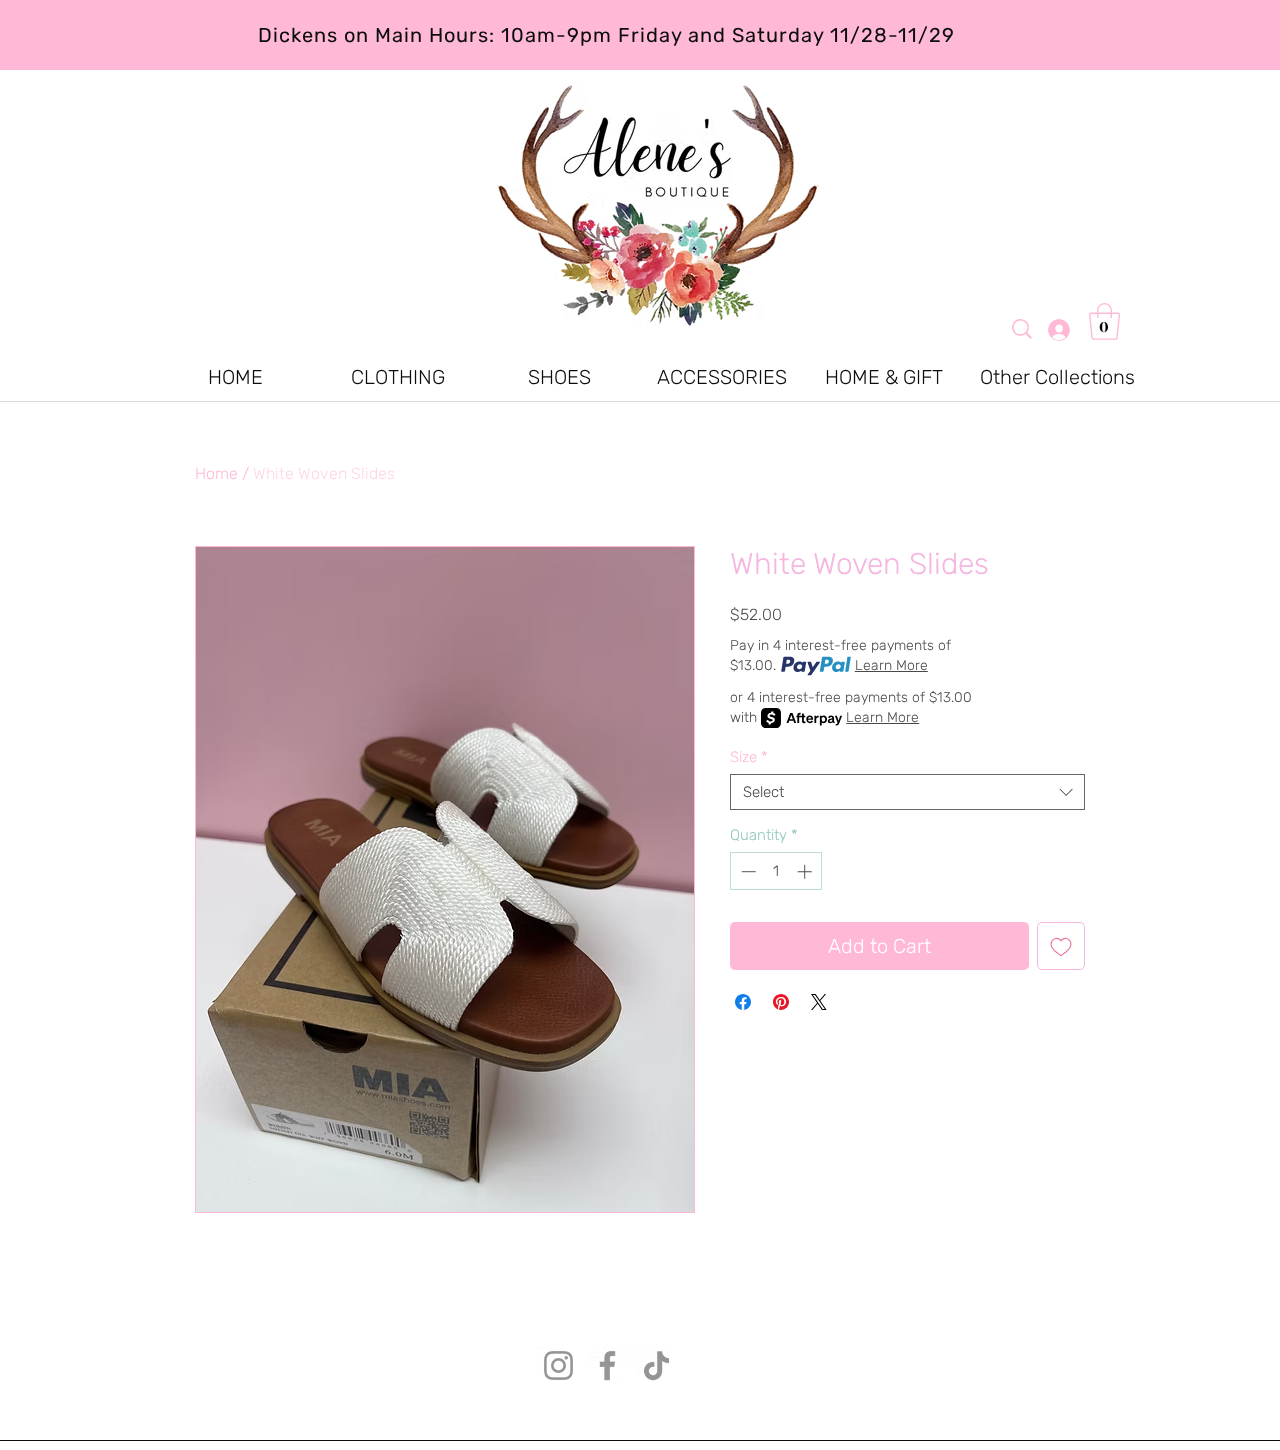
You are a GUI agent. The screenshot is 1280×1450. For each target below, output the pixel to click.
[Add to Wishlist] (1061, 946)
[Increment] (806, 871)
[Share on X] (819, 1002)
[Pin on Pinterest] (781, 1002)
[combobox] (907, 792)
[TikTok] (656, 1365)
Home (216, 473)
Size (749, 757)
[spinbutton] (776, 871)
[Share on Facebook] (743, 1002)
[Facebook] (607, 1365)
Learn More (891, 665)
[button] (1104, 321)
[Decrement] (746, 871)
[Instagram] (558, 1365)
